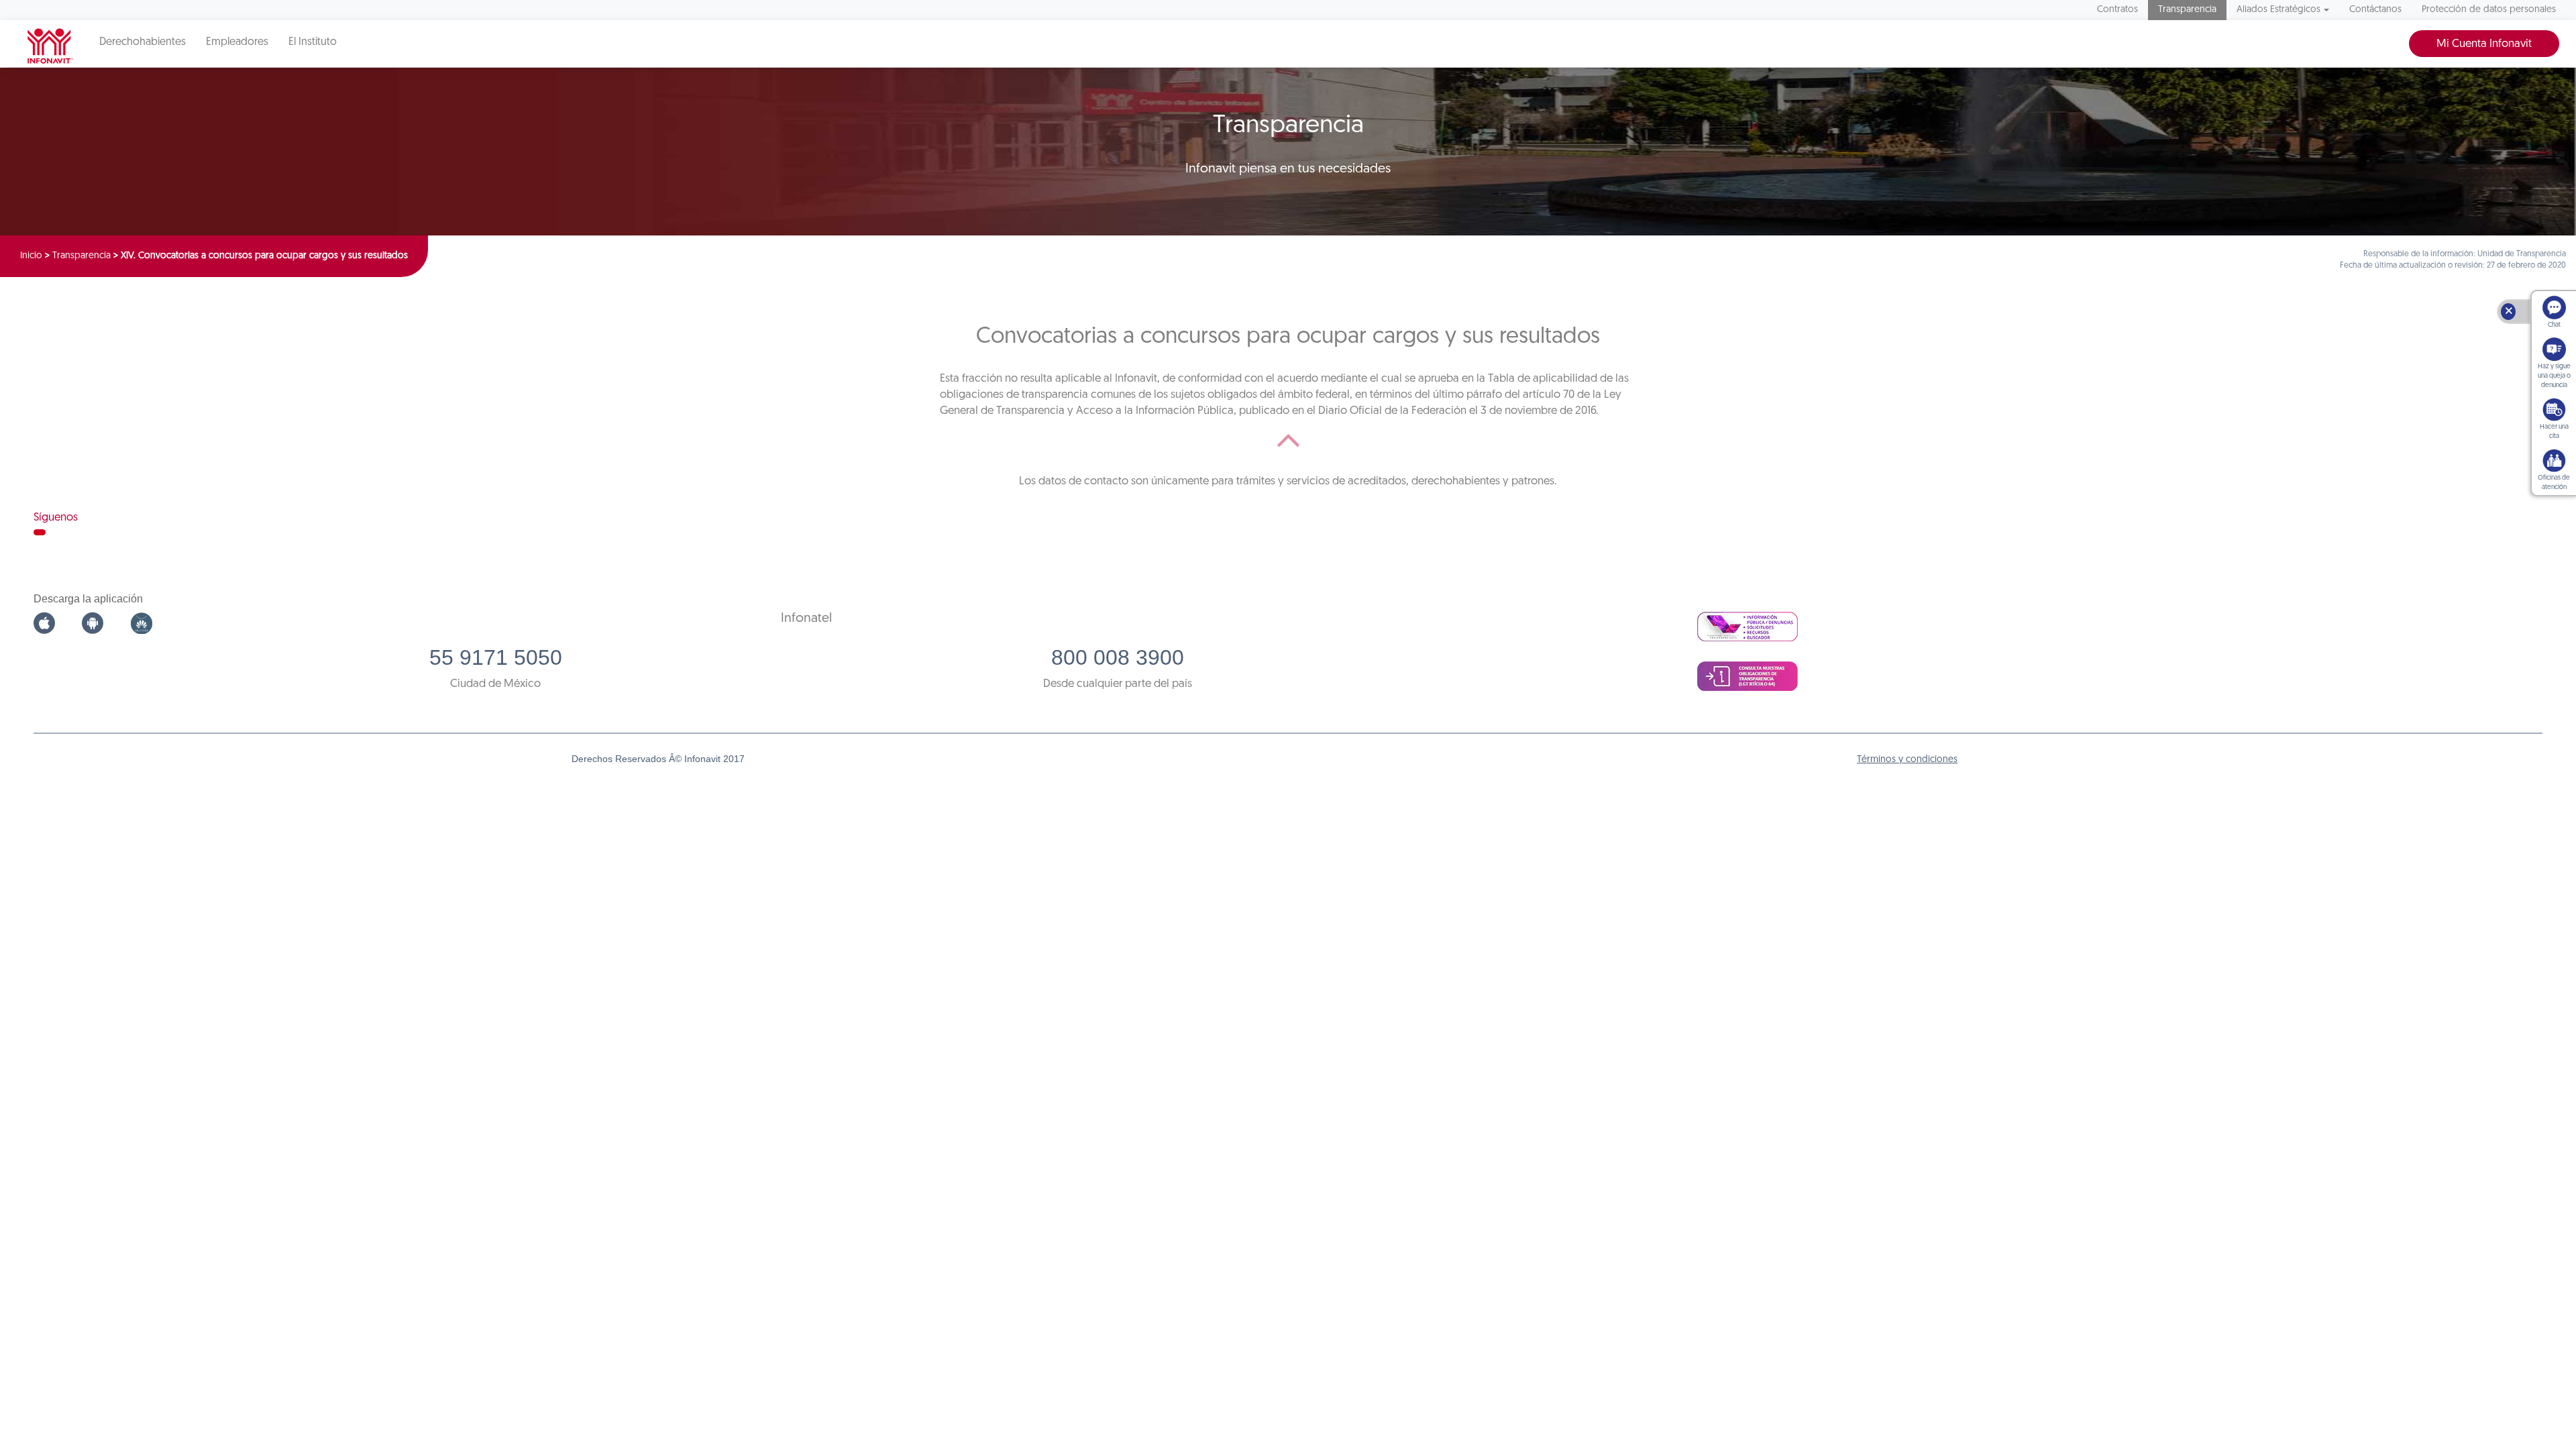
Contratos (2117, 10)
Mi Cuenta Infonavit (2484, 44)
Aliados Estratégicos (2278, 10)
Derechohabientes (143, 42)
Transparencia (2187, 10)
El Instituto (313, 42)
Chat (2554, 325)
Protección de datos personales (2489, 10)
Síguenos (56, 518)
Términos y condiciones (1907, 760)
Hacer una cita (2554, 432)
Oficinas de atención (2554, 483)
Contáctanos (2375, 10)
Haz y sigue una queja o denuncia (2554, 376)
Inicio (31, 256)
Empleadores (237, 42)
